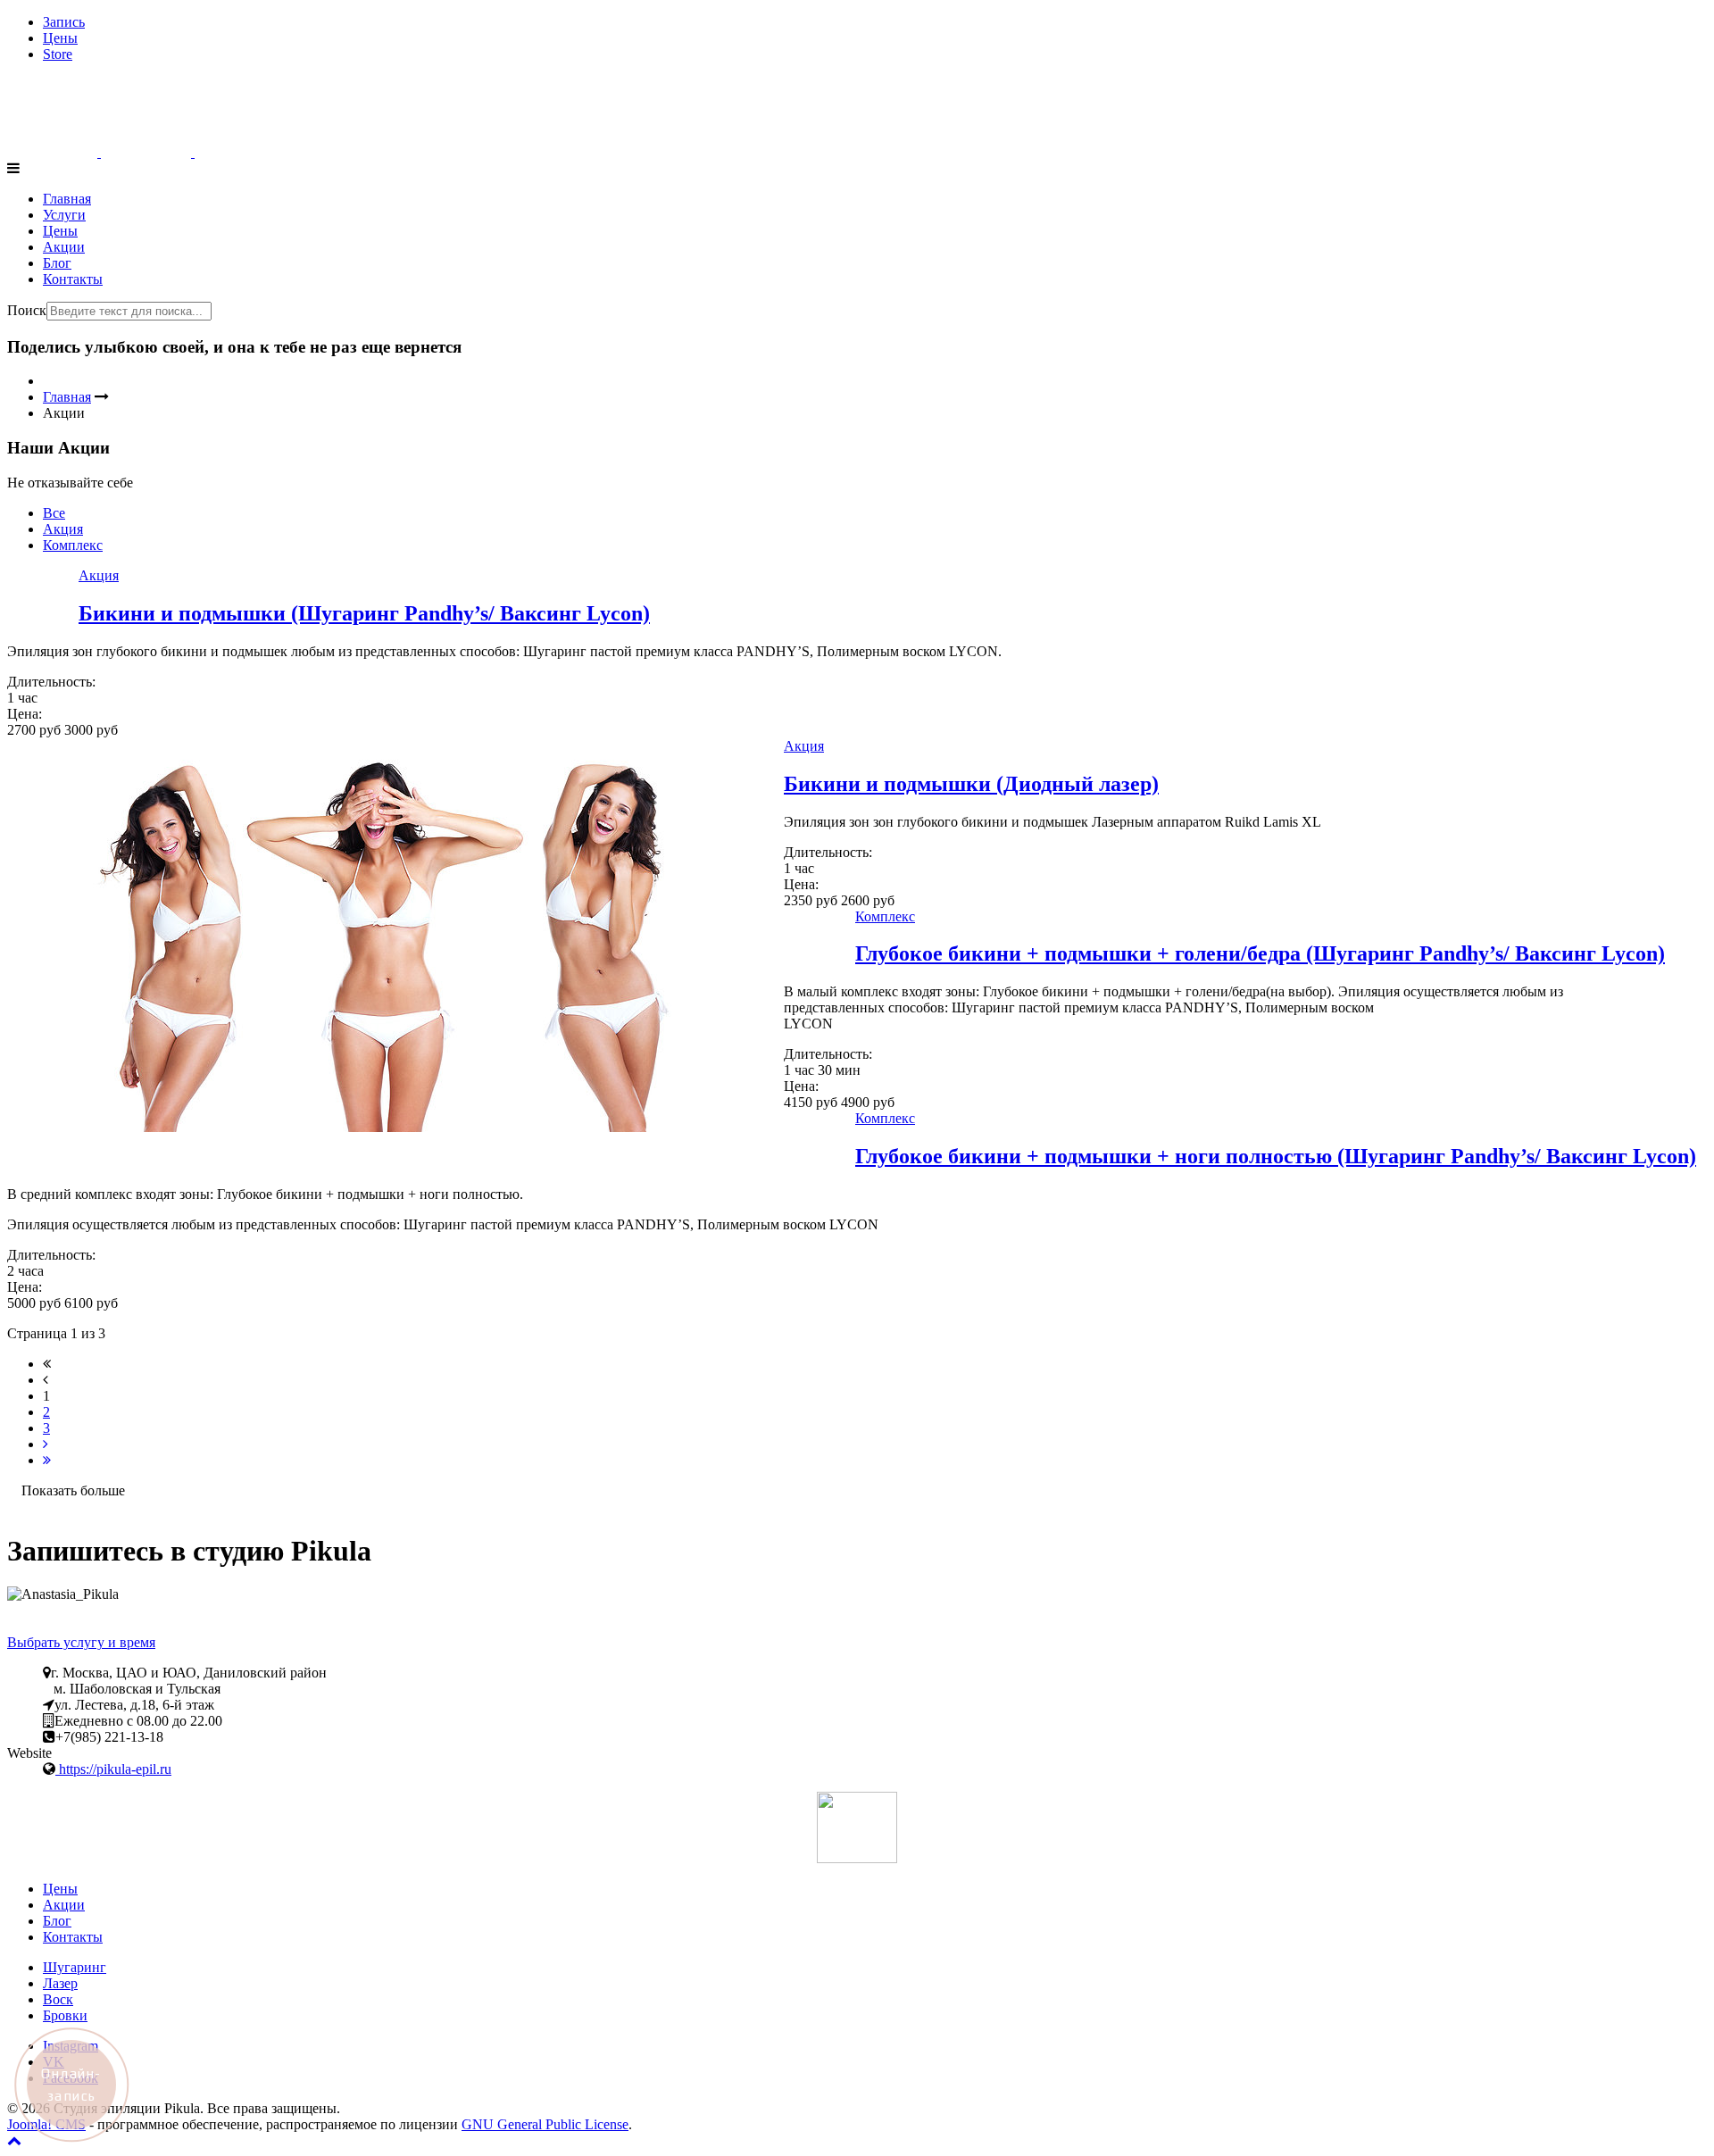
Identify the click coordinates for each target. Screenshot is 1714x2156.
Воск (58, 1999)
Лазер (60, 1983)
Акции (64, 247)
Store (58, 54)
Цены (60, 38)
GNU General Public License (545, 2124)
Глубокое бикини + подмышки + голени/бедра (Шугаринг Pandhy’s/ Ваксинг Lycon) (1260, 953)
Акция (63, 529)
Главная (67, 199)
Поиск (27, 310)
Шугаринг (75, 1967)
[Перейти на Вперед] (46, 1444)
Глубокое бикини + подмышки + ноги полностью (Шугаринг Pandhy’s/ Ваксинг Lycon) (1276, 1156)
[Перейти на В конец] (47, 1460)
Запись (64, 22)
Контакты (73, 279)
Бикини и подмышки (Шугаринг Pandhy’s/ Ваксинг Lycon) (364, 613)
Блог (57, 263)
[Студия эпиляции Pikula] (146, 152)
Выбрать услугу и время (81, 1642)
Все (54, 513)
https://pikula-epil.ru (113, 1769)
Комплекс (73, 545)
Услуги (64, 215)
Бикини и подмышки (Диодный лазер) (971, 784)
